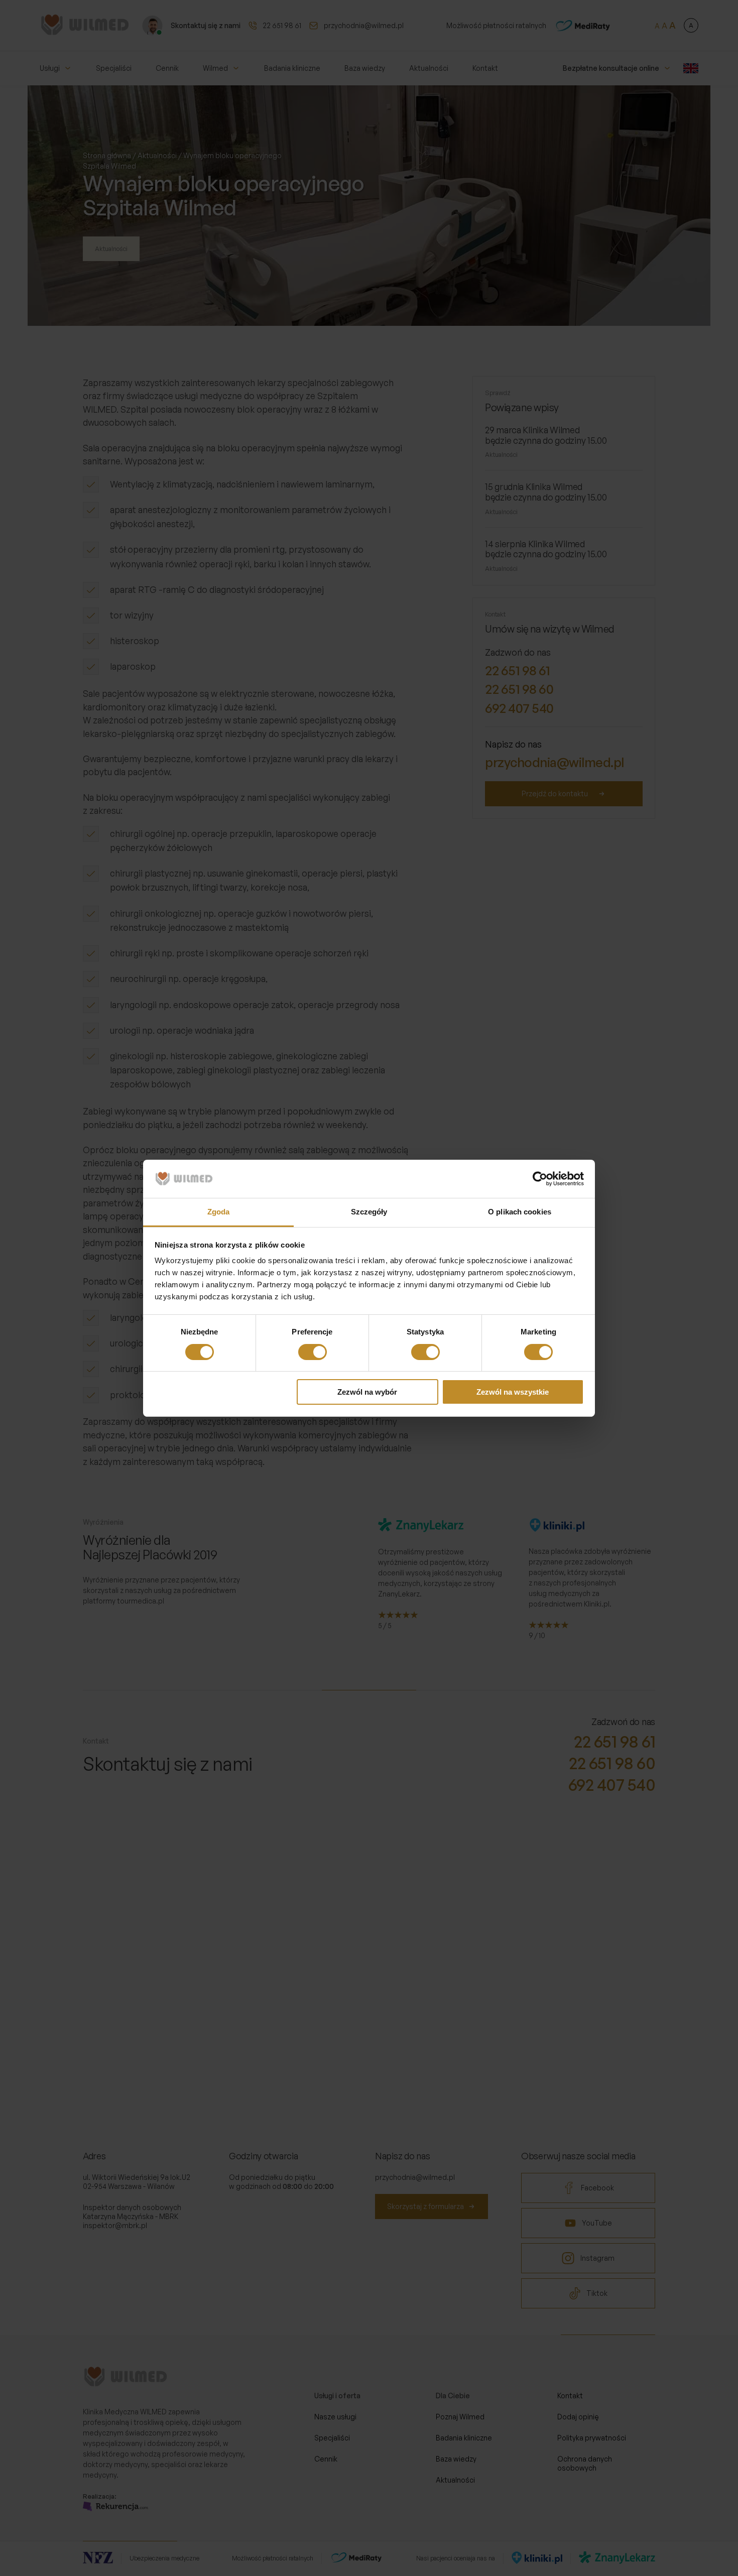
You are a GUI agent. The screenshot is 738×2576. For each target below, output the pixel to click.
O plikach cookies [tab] (520, 1212)
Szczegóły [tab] (369, 1212)
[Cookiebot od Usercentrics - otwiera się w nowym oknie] (540, 1179)
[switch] (313, 1352)
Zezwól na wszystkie (513, 1392)
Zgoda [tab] (219, 1212)
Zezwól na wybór (367, 1392)
